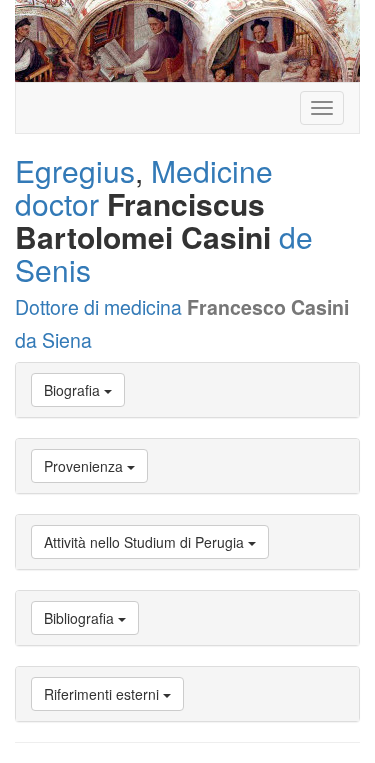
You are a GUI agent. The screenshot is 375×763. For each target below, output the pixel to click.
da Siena (53, 340)
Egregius (75, 170)
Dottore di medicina (98, 307)
